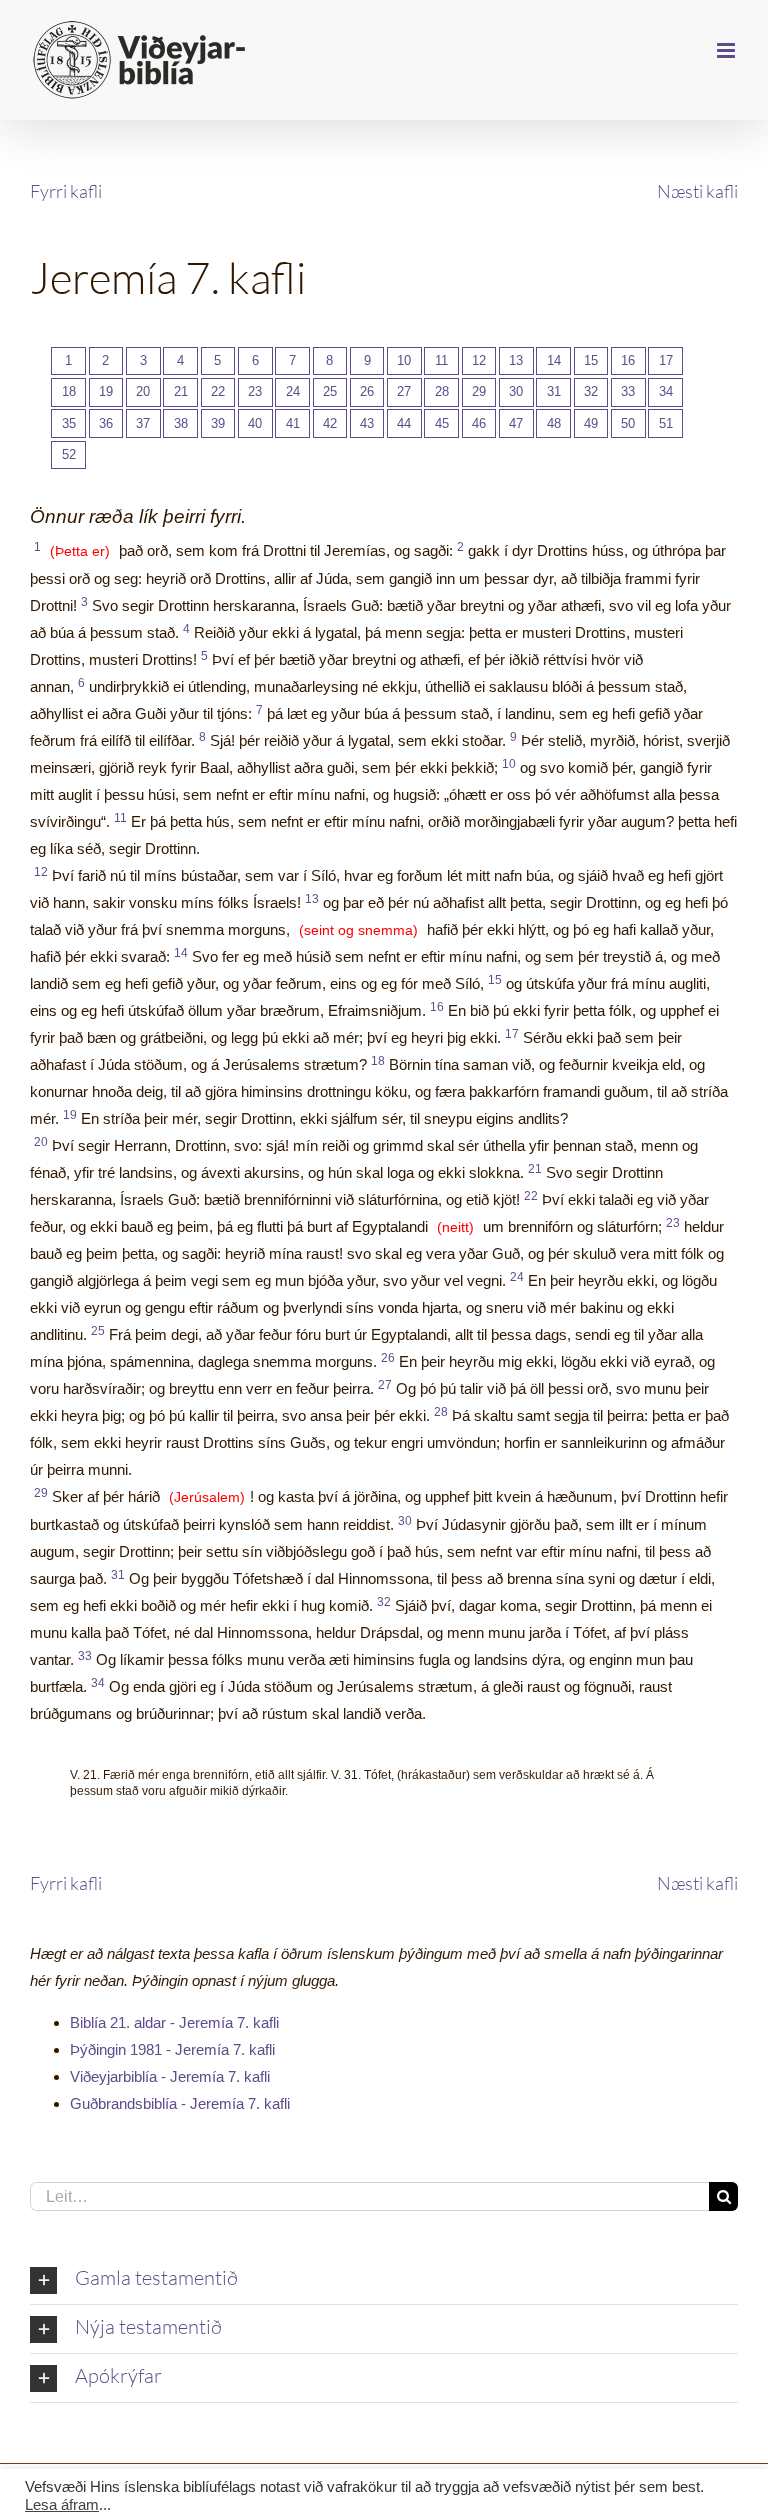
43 (367, 423)
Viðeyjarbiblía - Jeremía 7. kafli (170, 2076)
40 (255, 423)
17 (666, 360)
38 (181, 423)
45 (442, 423)
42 (330, 423)
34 (666, 391)
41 (293, 423)
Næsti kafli (697, 191)
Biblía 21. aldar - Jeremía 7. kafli (174, 2022)
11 (441, 360)
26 (367, 391)
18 (69, 391)
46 (479, 423)
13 (516, 360)
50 (628, 423)
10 (404, 360)
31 (554, 391)
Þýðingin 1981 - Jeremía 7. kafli (172, 2049)
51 (666, 423)
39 (218, 423)
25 (330, 391)
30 (516, 391)
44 (404, 423)
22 (218, 391)
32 (591, 391)
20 (143, 391)
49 (591, 423)
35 (69, 423)
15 (591, 360)
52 (69, 454)
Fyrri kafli (66, 191)
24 (293, 391)
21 (181, 391)
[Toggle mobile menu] (727, 50)
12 (479, 360)
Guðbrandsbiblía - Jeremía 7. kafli (180, 2103)
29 (479, 391)
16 (628, 360)
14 (554, 360)
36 (106, 423)
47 (516, 423)
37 (143, 423)
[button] (384, 2280)
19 (106, 391)
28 (442, 391)
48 (554, 423)
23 (255, 391)
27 (404, 391)
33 (628, 391)
